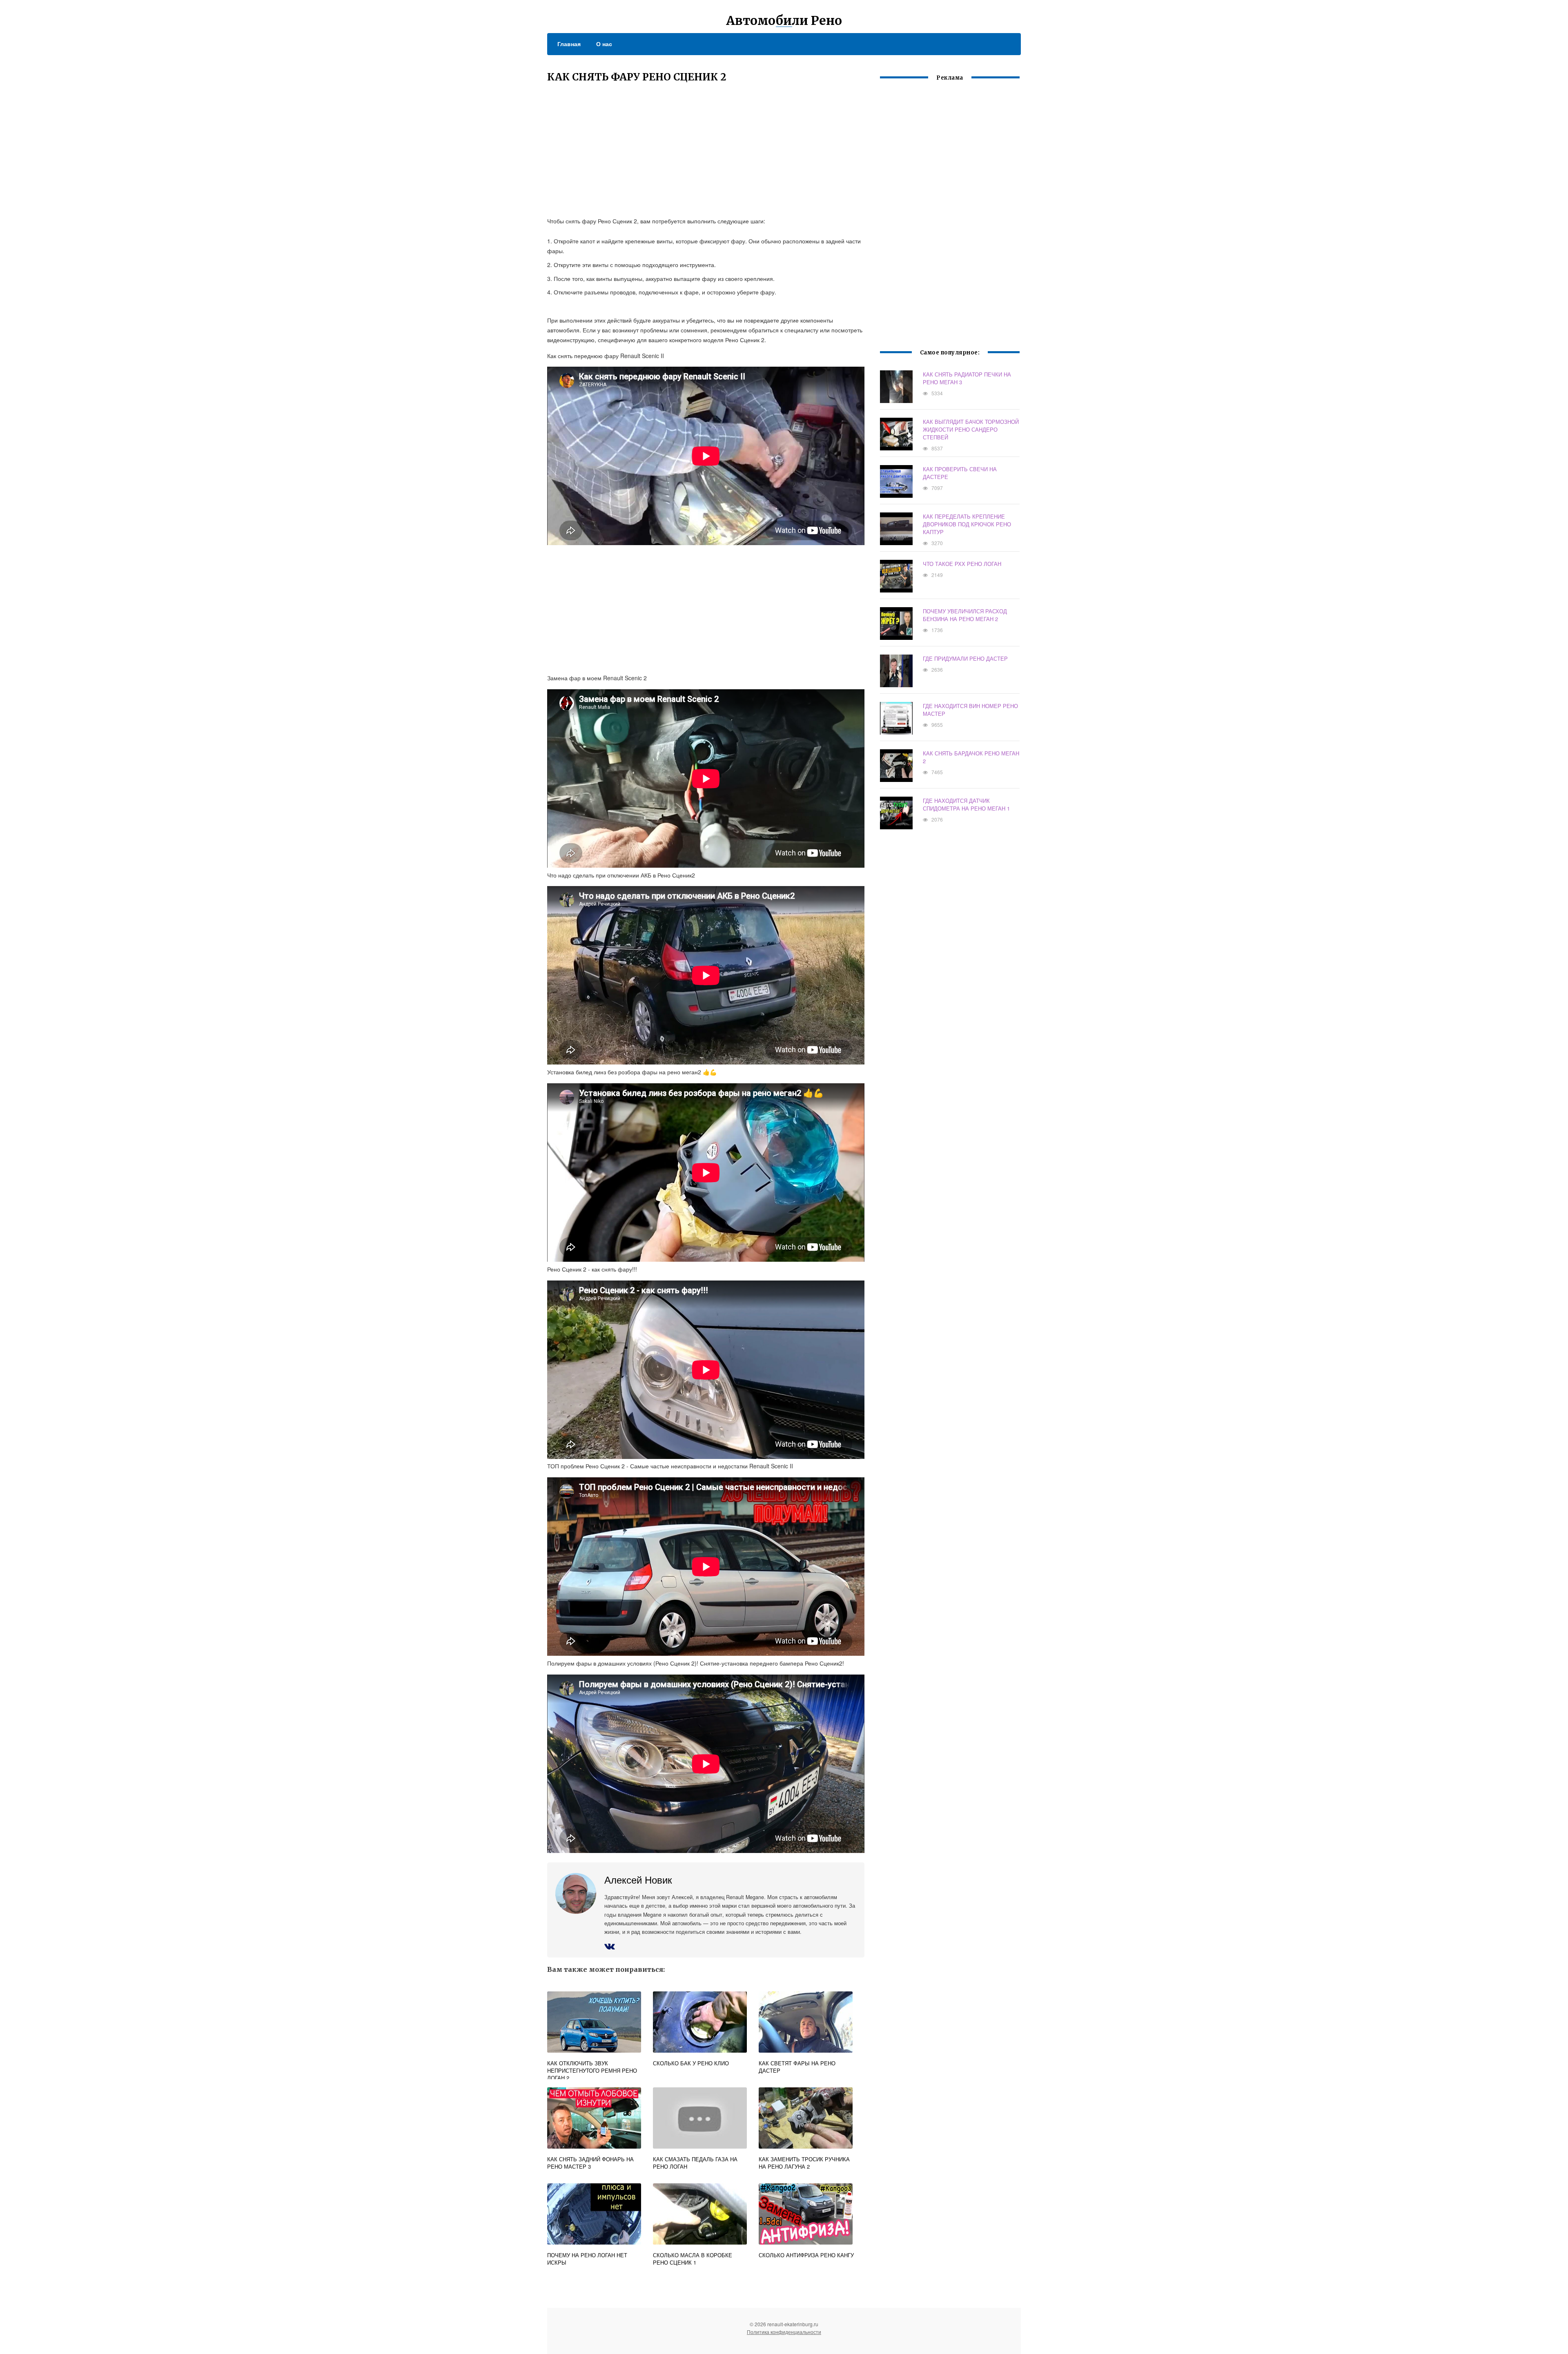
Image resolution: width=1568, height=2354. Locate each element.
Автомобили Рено (784, 20)
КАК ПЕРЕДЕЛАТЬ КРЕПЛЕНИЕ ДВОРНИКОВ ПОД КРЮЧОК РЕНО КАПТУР (967, 524)
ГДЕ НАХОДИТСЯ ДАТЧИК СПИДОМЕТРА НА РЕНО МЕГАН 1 (966, 804)
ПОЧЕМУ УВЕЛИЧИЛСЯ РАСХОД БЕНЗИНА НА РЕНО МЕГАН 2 (965, 615)
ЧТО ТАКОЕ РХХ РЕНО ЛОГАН (962, 564)
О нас (604, 44)
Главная (569, 44)
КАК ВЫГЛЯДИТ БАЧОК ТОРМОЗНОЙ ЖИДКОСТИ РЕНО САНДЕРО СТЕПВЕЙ (971, 429)
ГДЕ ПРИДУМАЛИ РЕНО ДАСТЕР (965, 658)
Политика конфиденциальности (784, 2332)
